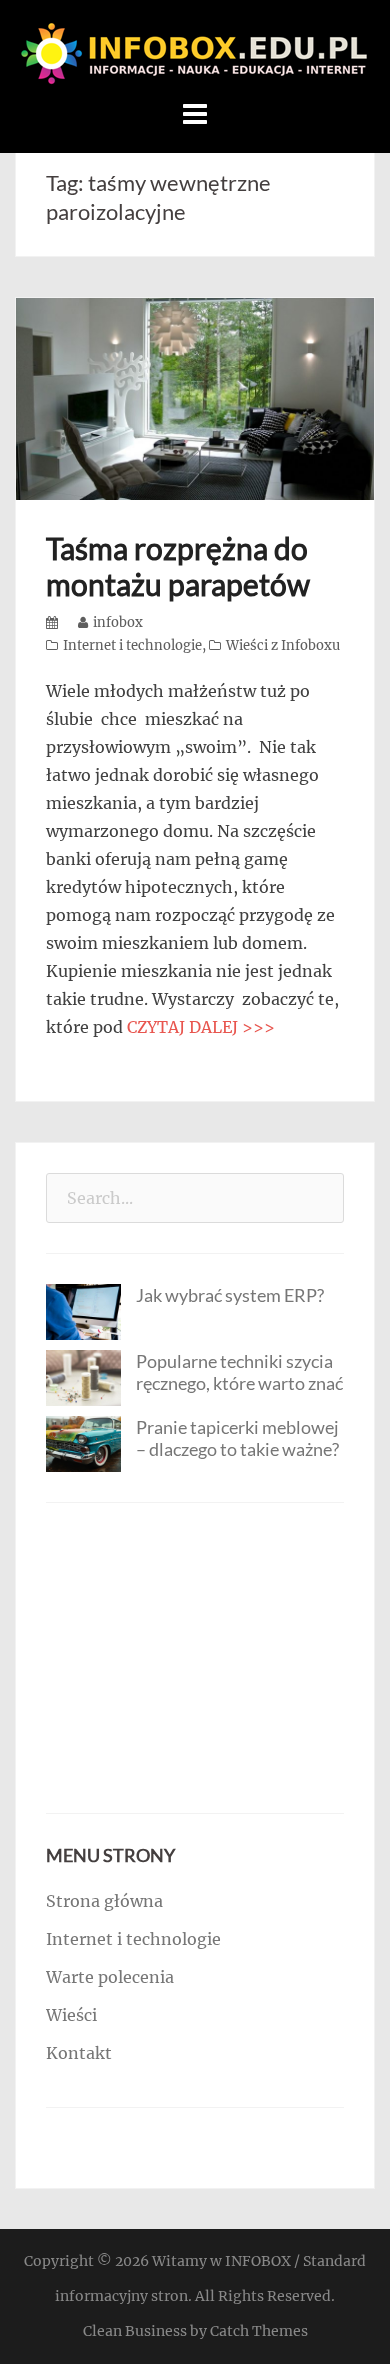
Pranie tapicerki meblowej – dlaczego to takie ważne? (237, 1438)
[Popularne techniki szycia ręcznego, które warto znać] (83, 1377)
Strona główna (104, 1901)
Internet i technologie (132, 645)
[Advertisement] (195, 1658)
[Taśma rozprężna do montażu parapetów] (195, 397)
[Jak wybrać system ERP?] (83, 1311)
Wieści (71, 2015)
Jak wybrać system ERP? (230, 1295)
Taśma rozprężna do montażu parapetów (178, 566)
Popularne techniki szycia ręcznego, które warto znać (239, 1372)
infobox (118, 622)
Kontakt (79, 2053)
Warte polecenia (110, 1977)
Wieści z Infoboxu (283, 645)
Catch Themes (259, 2331)
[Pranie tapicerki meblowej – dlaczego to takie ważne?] (83, 1442)
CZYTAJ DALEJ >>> (201, 1027)
